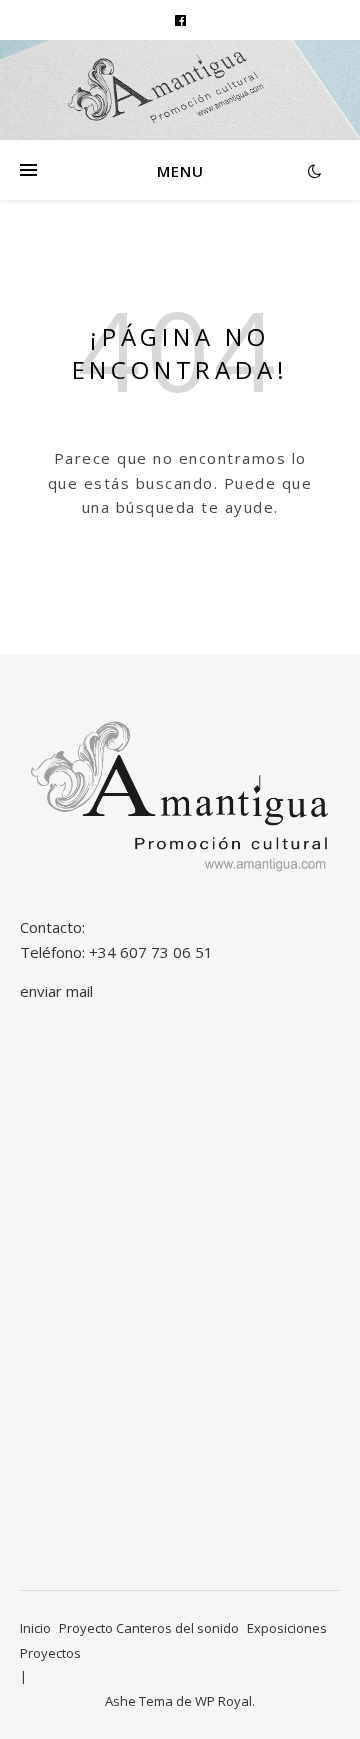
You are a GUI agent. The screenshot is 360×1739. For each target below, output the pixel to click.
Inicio (35, 1628)
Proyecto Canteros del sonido (149, 1628)
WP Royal (223, 1701)
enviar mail (56, 991)
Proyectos (50, 1653)
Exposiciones (287, 1628)
